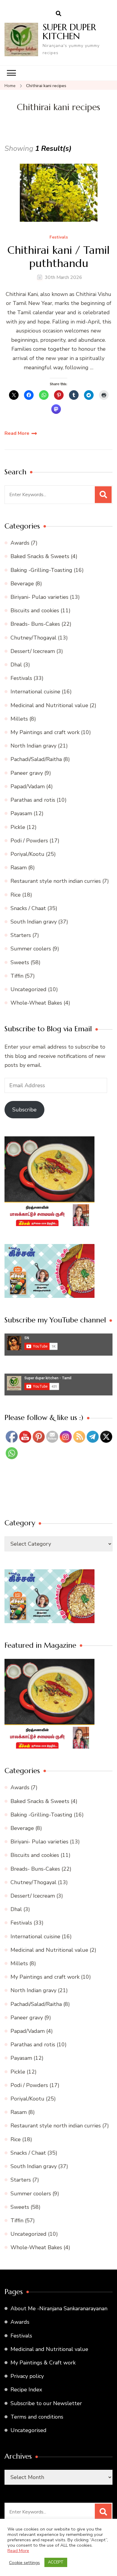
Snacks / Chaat (28, 908)
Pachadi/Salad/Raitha (36, 759)
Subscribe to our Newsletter (46, 2403)
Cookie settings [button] (24, 2563)
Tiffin (17, 976)
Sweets (20, 962)
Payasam (21, 813)
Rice (16, 895)
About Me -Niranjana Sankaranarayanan (59, 2308)
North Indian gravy (33, 746)
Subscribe (24, 1110)
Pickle (18, 827)
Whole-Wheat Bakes (36, 1003)
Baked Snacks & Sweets (40, 556)
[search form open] (58, 14)
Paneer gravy (27, 773)
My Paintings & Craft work (43, 2363)
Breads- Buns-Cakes (35, 624)
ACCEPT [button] (56, 2562)
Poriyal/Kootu (27, 854)
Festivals (59, 237)
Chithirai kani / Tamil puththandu (58, 256)
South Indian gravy (34, 922)
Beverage (22, 584)
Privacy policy (27, 2376)
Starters (21, 935)
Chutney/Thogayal (33, 638)
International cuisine (35, 692)
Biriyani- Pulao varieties (39, 597)
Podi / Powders (29, 841)
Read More (17, 433)
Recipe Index (26, 2390)
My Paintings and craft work (45, 732)
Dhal (16, 665)
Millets (19, 719)
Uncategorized (28, 989)
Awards (20, 543)
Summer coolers (31, 949)
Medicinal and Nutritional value (49, 705)
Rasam (19, 868)
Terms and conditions (37, 2417)
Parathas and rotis (33, 800)
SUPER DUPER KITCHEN (69, 32)
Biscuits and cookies (35, 610)
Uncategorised (28, 2430)
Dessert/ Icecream (33, 651)
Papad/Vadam (28, 786)
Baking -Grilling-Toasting (41, 570)
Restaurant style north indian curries (56, 881)
